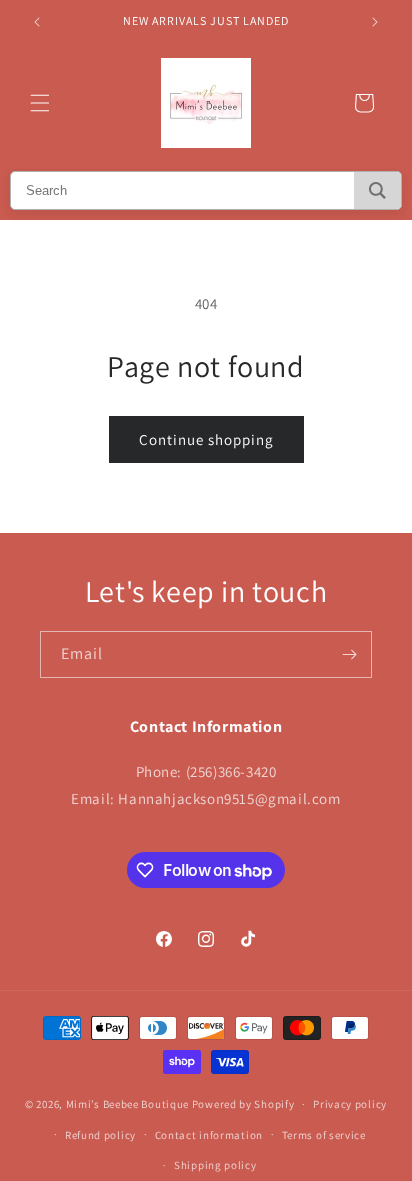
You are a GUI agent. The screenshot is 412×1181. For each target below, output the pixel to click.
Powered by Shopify (243, 1104)
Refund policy (100, 1135)
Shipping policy (215, 1165)
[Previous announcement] (37, 22)
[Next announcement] (375, 22)
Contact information (209, 1135)
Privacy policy (350, 1104)
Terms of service (324, 1135)
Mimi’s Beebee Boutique (127, 1104)
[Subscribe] (349, 654)
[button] (40, 103)
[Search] (377, 190)
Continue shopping (206, 439)
